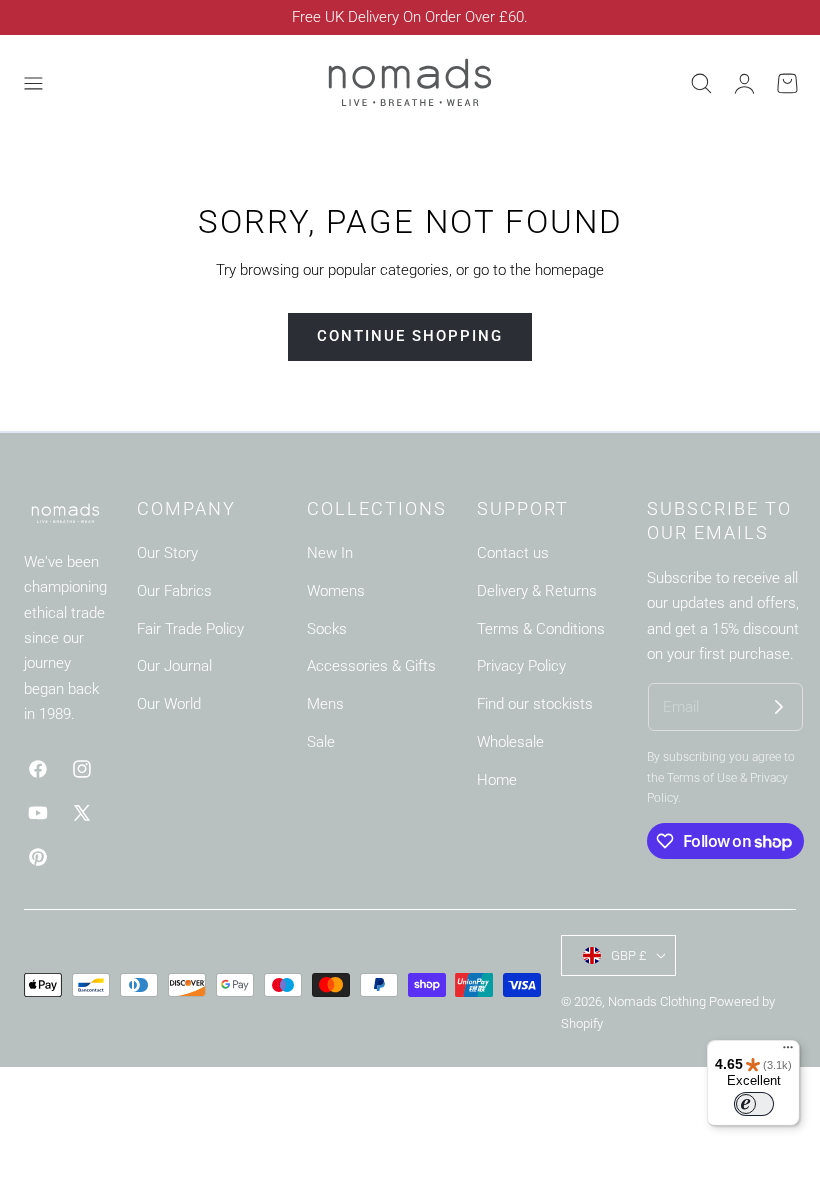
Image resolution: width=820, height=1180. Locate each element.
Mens (325, 705)
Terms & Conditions (541, 629)
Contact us (513, 553)
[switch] (754, 1104)
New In (330, 553)
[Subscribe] (779, 707)
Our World (169, 705)
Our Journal (174, 667)
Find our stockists (535, 705)
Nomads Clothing (658, 1001)
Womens (336, 591)
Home (497, 780)
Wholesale (510, 742)
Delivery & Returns (537, 591)
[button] (33, 83)
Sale (321, 742)
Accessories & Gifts (371, 667)
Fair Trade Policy (190, 629)
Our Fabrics (174, 591)
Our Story (167, 553)
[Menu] (788, 1052)
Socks (327, 629)
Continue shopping (410, 336)
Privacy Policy (521, 667)
